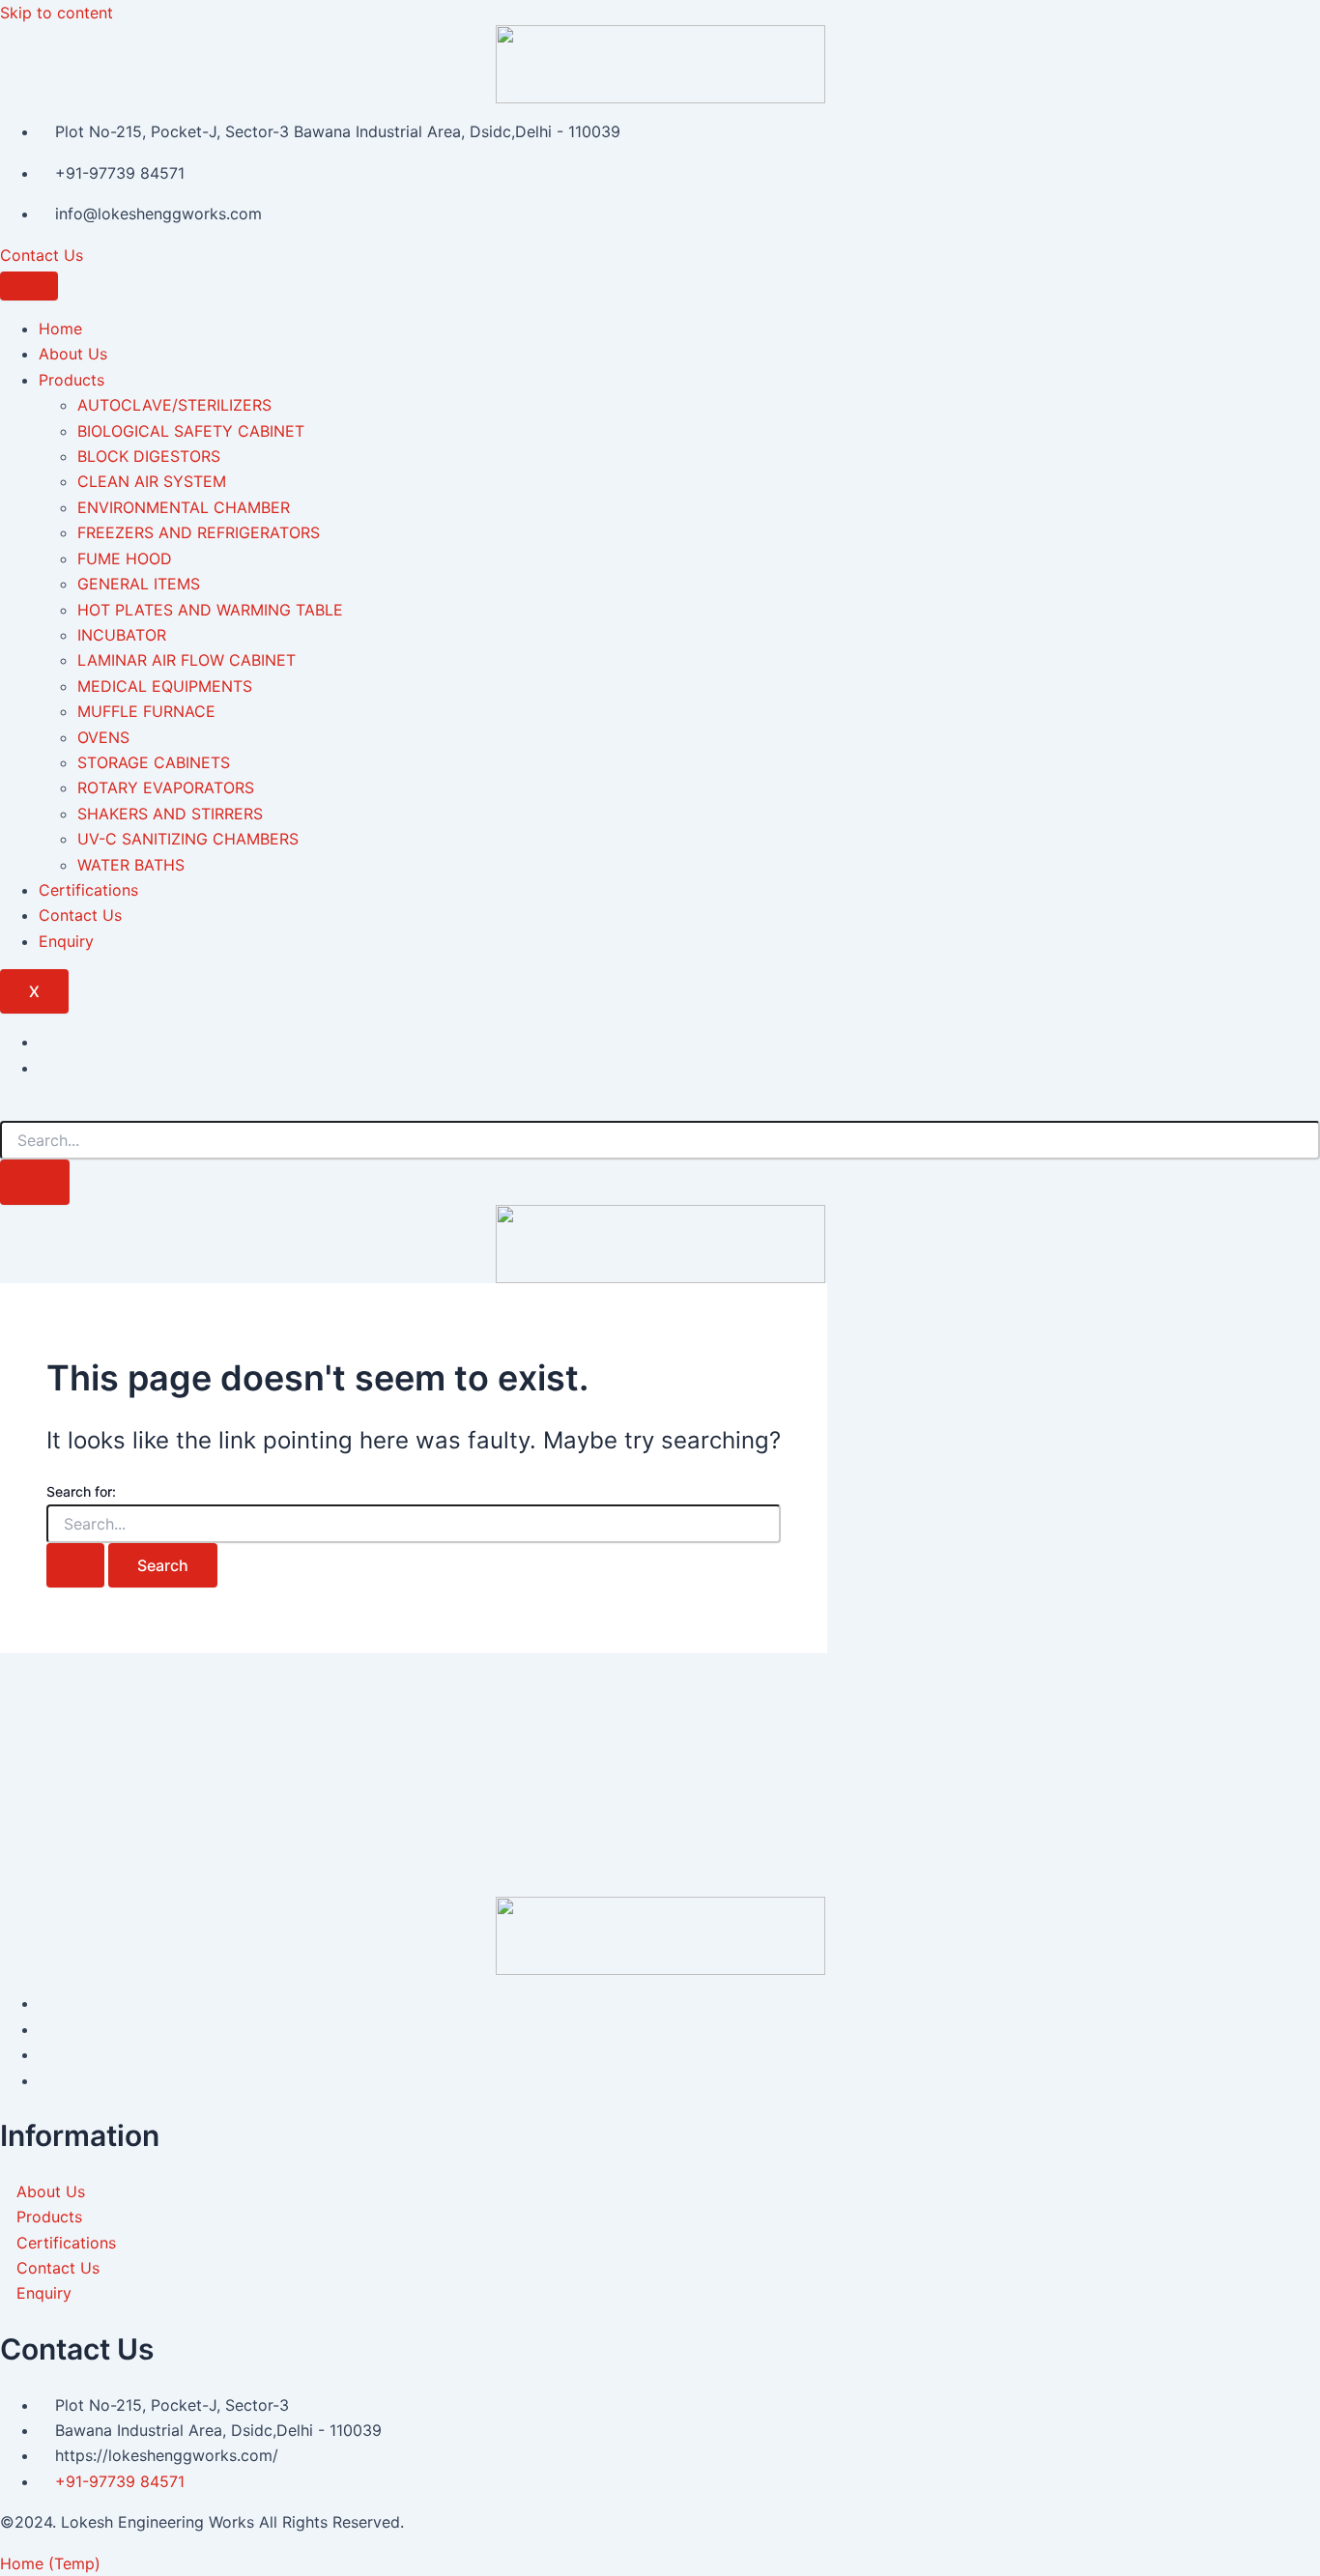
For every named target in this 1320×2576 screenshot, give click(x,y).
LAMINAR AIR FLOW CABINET (187, 660)
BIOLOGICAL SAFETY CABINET (191, 431)
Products (72, 380)
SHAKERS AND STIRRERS (170, 814)
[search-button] (35, 1182)
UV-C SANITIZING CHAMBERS (188, 839)
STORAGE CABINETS (154, 762)
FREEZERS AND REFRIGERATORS (199, 532)
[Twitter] (44, 1068)
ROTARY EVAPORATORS (166, 787)
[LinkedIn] (44, 2054)
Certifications (88, 890)
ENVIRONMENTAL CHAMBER (184, 507)
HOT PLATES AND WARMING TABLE (210, 610)
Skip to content (57, 13)
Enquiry (66, 941)
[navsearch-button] (6, 1108)
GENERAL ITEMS (139, 584)
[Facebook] (44, 1042)
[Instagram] (44, 2080)
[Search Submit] (75, 1565)
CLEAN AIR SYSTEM (152, 481)
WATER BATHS (131, 865)
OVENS (103, 737)
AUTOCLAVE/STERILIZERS (174, 405)
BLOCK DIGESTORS (149, 456)
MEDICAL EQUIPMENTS (165, 686)
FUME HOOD (125, 558)
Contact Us (42, 255)
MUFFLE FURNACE (146, 711)
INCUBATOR (122, 635)
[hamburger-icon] (29, 286)
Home (60, 329)
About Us (73, 354)
